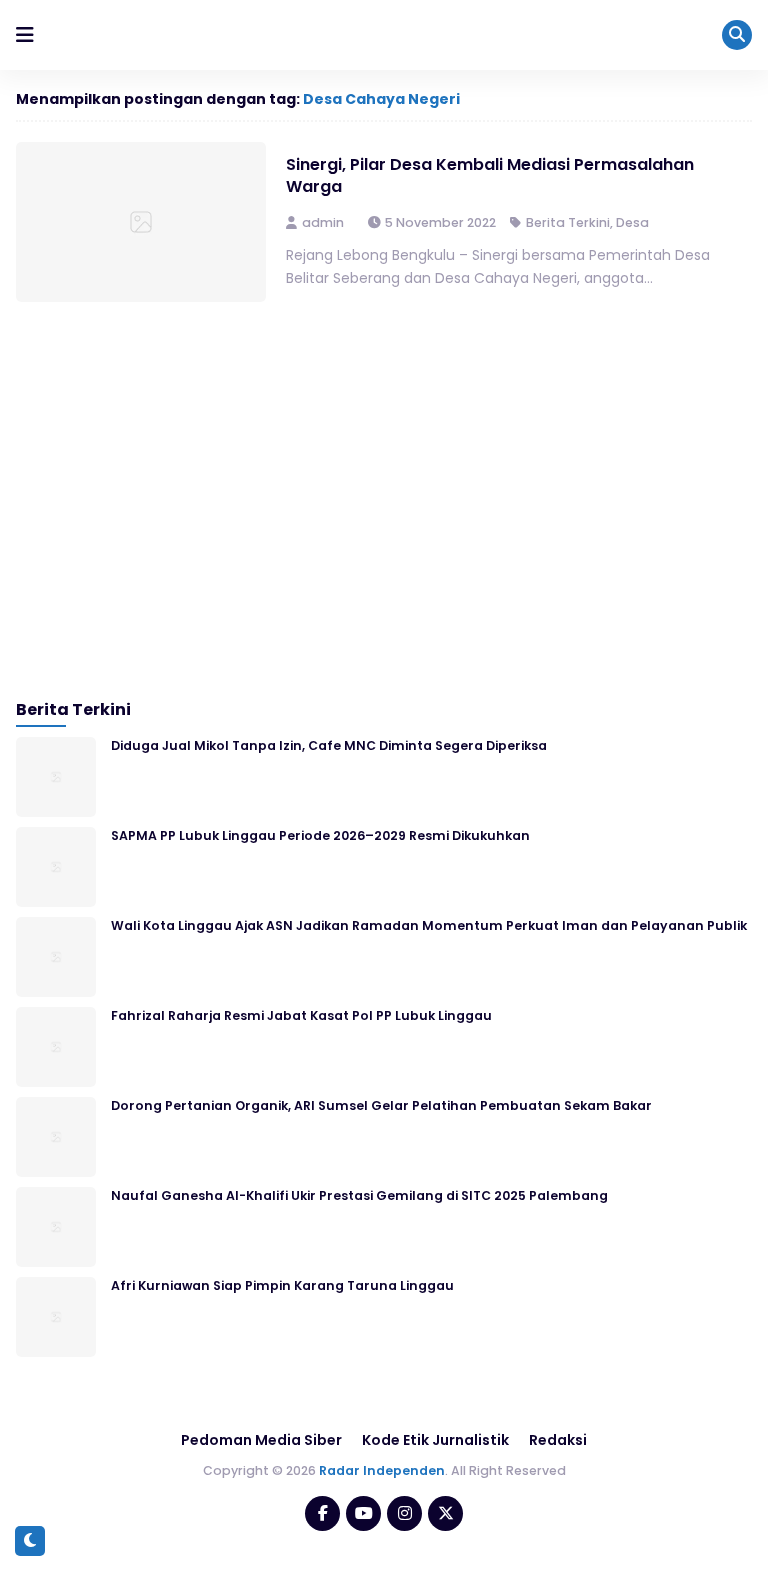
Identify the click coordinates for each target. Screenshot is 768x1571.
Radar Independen (382, 1470)
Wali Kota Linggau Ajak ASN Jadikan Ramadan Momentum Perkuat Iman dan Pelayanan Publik (429, 925)
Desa (632, 222)
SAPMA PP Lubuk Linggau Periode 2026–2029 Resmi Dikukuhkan (320, 835)
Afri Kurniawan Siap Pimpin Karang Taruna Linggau (282, 1285)
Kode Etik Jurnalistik (435, 1440)
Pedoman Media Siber (261, 1440)
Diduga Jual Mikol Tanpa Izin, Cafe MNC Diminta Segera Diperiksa (329, 745)
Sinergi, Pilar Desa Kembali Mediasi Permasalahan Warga (490, 175)
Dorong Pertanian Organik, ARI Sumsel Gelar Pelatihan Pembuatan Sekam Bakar (381, 1105)
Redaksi (558, 1440)
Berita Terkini (568, 222)
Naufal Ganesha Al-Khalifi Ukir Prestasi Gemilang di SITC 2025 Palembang (359, 1195)
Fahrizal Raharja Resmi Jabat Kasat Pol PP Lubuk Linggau (301, 1015)
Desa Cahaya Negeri (381, 99)
